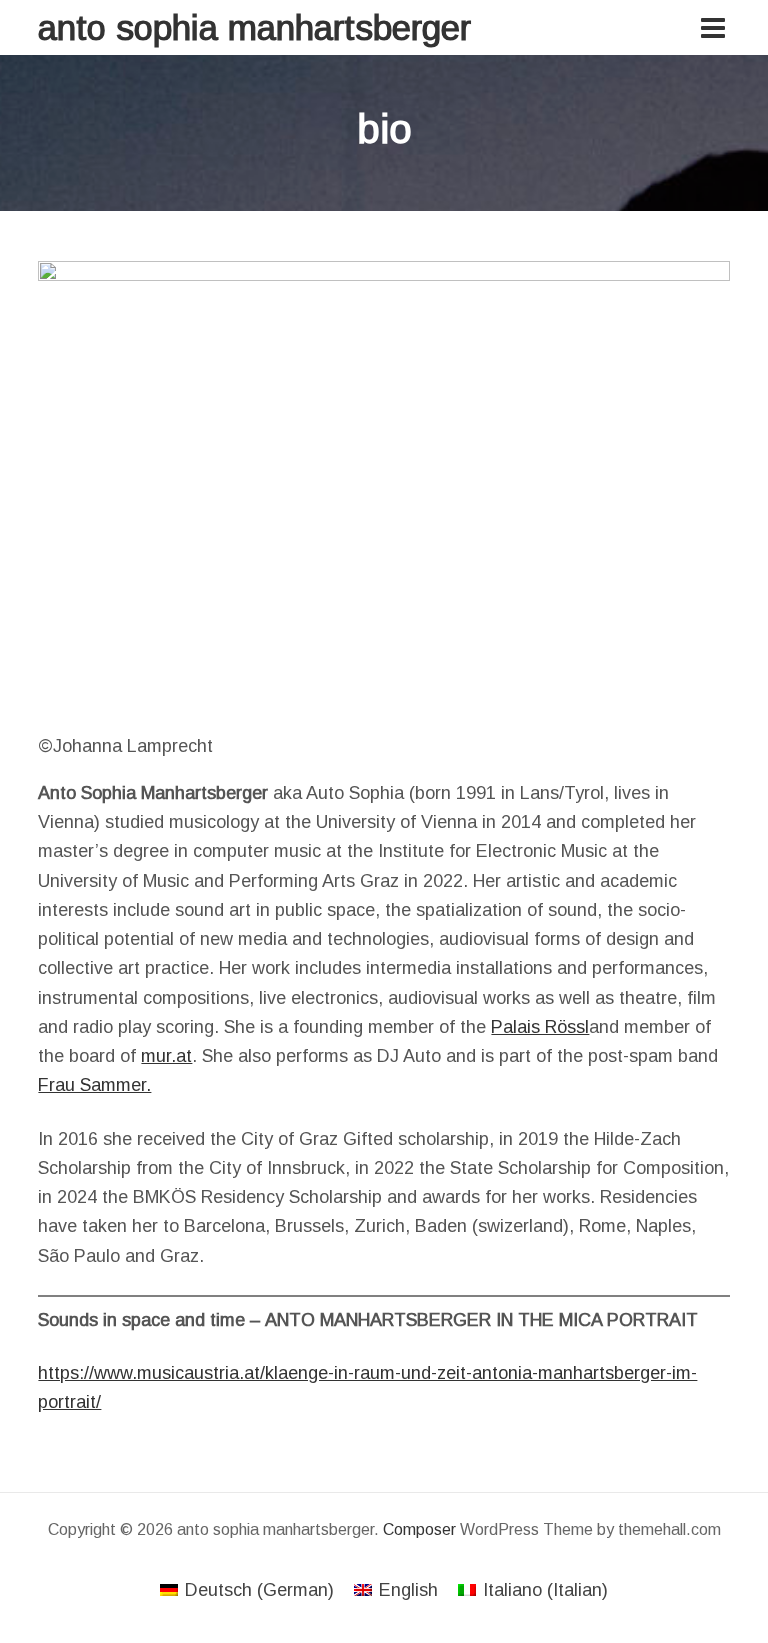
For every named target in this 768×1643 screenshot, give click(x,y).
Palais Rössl (540, 1027)
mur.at (166, 1056)
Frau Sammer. (94, 1085)
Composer (419, 1529)
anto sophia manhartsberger (254, 27)
